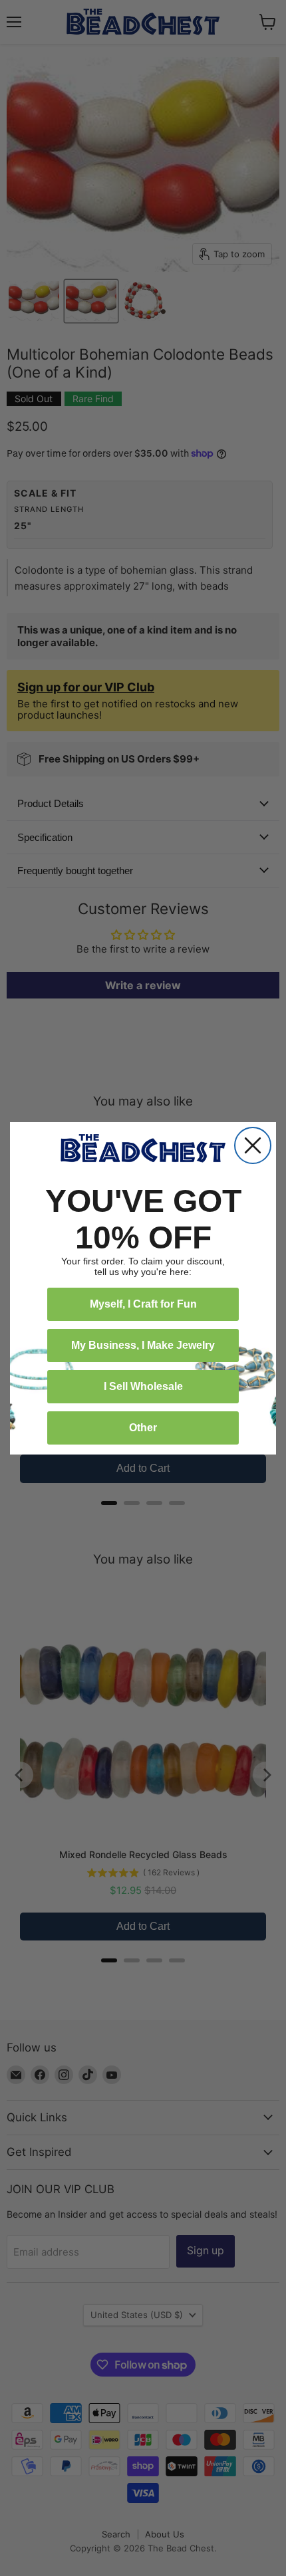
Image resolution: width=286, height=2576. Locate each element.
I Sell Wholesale (143, 1386)
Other (143, 1428)
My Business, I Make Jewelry (143, 1345)
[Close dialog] (253, 1145)
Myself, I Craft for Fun (143, 1304)
